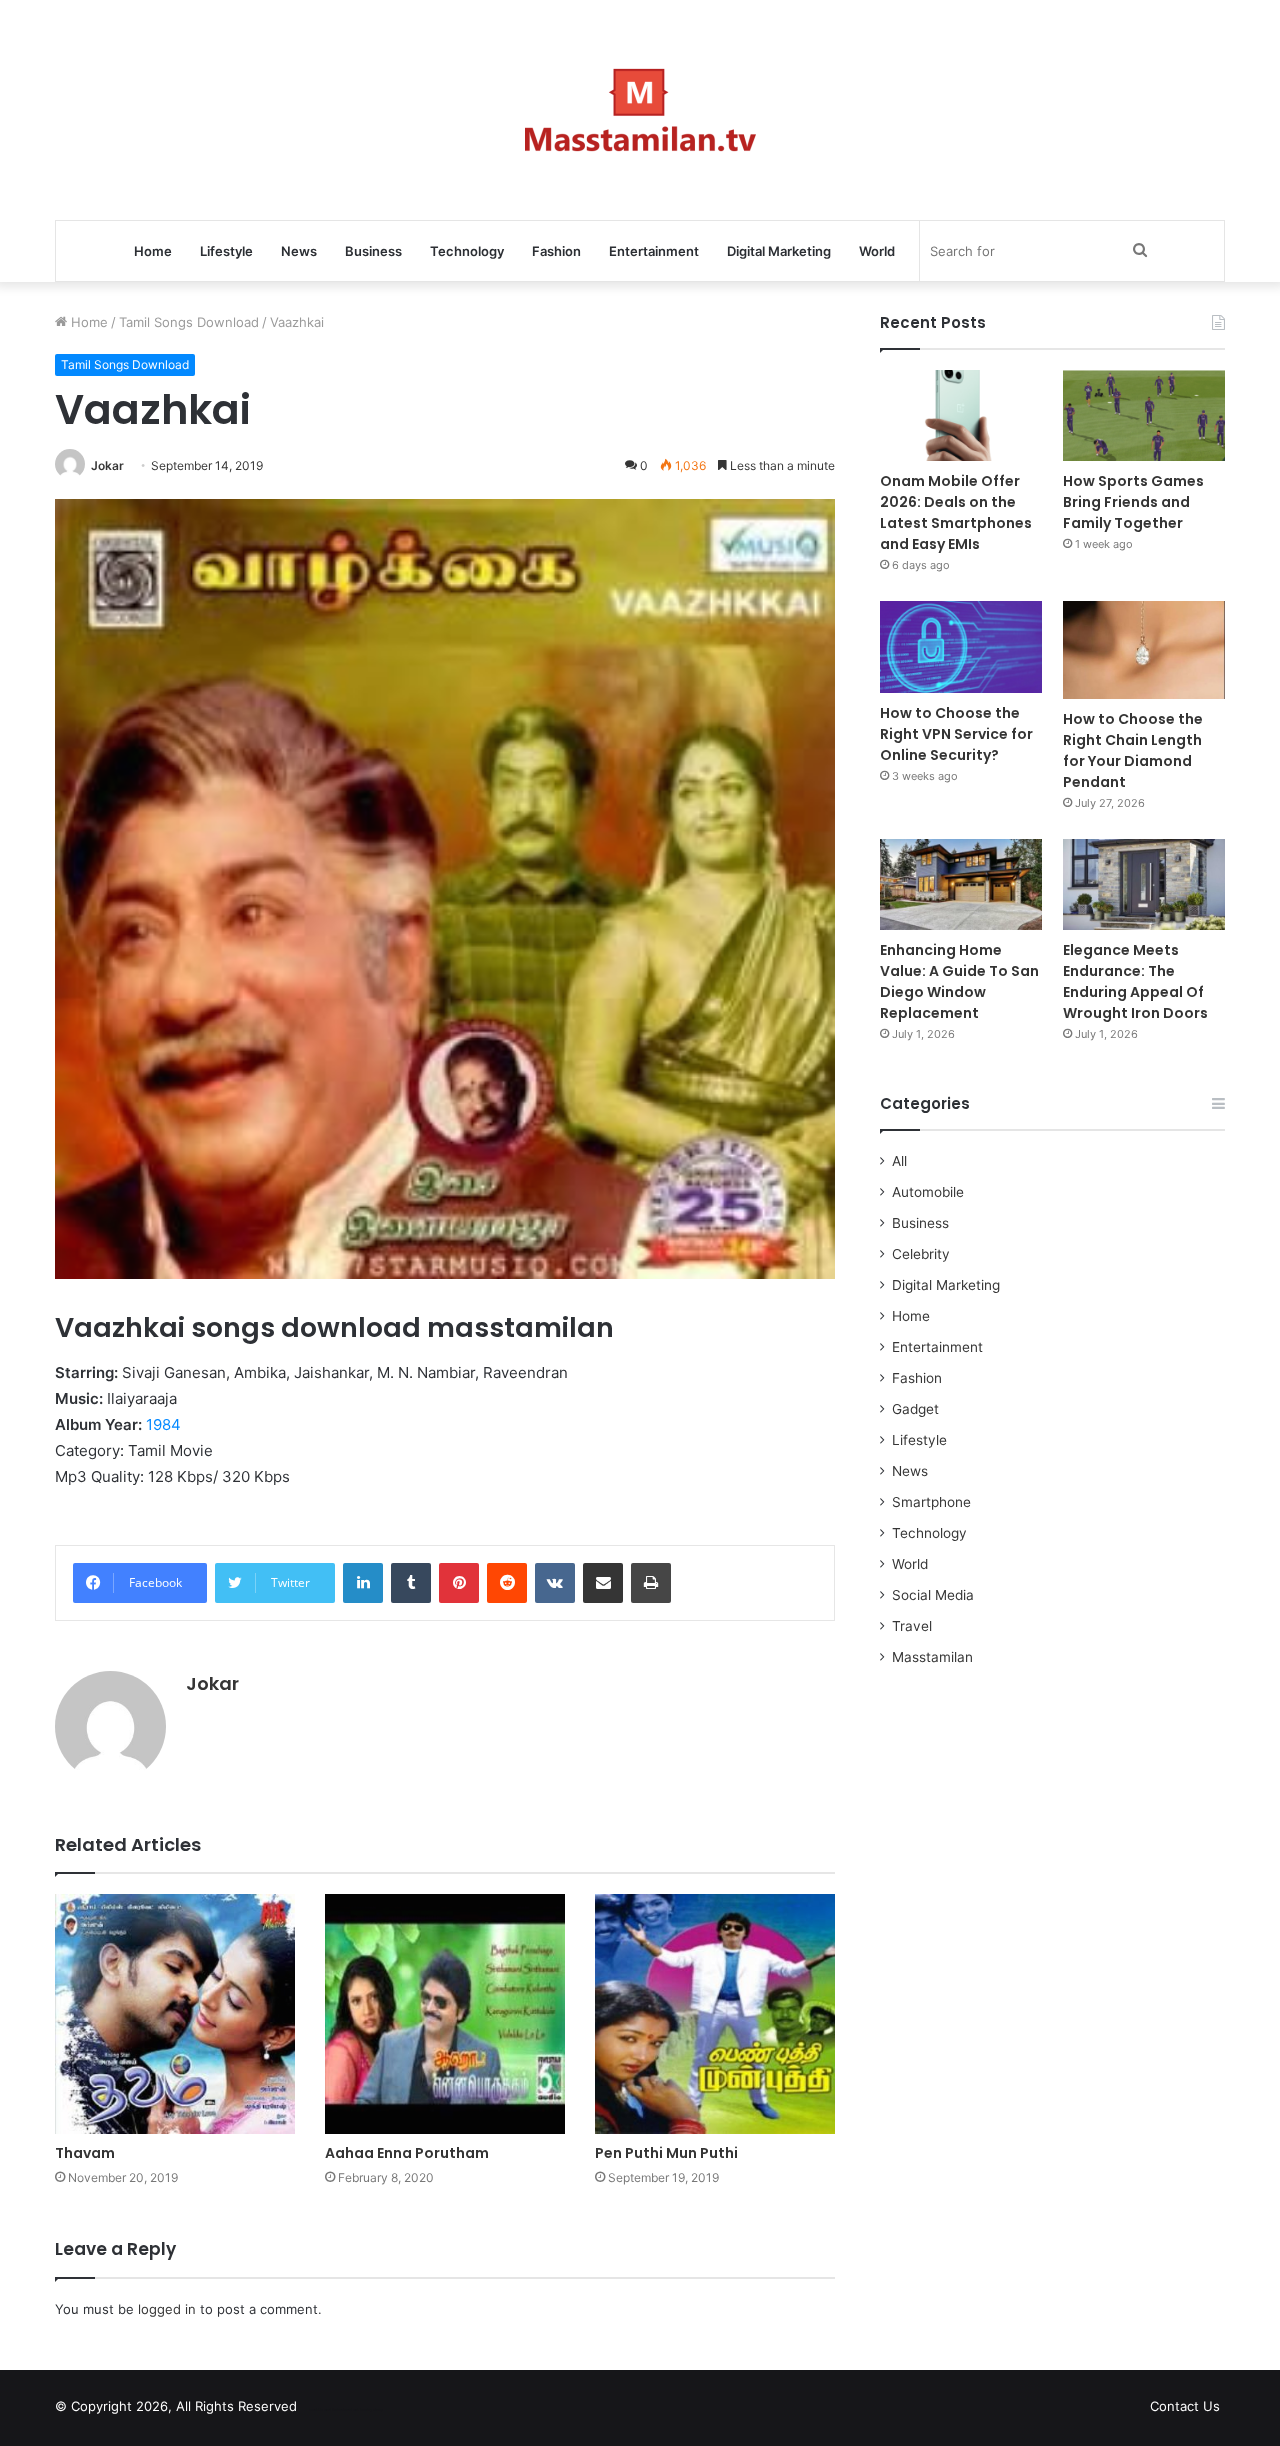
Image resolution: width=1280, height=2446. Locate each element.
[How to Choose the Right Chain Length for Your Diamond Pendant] (1144, 649)
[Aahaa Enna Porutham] (445, 2014)
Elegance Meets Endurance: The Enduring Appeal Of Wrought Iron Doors (1135, 981)
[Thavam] (175, 2014)
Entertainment (654, 251)
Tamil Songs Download (189, 322)
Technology (467, 251)
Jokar (107, 465)
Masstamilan (932, 1657)
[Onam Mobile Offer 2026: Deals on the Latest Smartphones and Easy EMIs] (961, 415)
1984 (163, 1424)
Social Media (933, 1595)
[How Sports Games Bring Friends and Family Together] (1144, 415)
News (299, 251)
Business (373, 251)
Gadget (915, 1409)
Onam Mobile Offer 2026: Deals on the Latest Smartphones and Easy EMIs (956, 512)
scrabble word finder (325, 2410)
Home (153, 251)
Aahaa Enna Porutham (407, 2153)
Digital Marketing (779, 251)
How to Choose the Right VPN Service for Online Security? (956, 734)
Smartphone (931, 1502)
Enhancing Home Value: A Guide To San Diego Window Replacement (959, 981)
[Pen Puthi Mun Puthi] (715, 2014)
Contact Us (1185, 2406)
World (877, 251)
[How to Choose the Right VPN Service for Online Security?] (961, 646)
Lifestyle (226, 251)
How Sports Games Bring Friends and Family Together (1133, 502)
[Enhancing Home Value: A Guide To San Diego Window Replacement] (961, 884)
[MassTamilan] (640, 110)
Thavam (85, 2153)
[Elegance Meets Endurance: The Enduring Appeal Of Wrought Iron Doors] (1144, 884)
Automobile (928, 1192)
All (899, 1161)
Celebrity (921, 1254)
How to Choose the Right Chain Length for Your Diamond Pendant (1133, 750)
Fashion (556, 251)
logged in (167, 2309)
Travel (912, 1626)
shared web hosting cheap (362, 2410)
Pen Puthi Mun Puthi (666, 2153)
